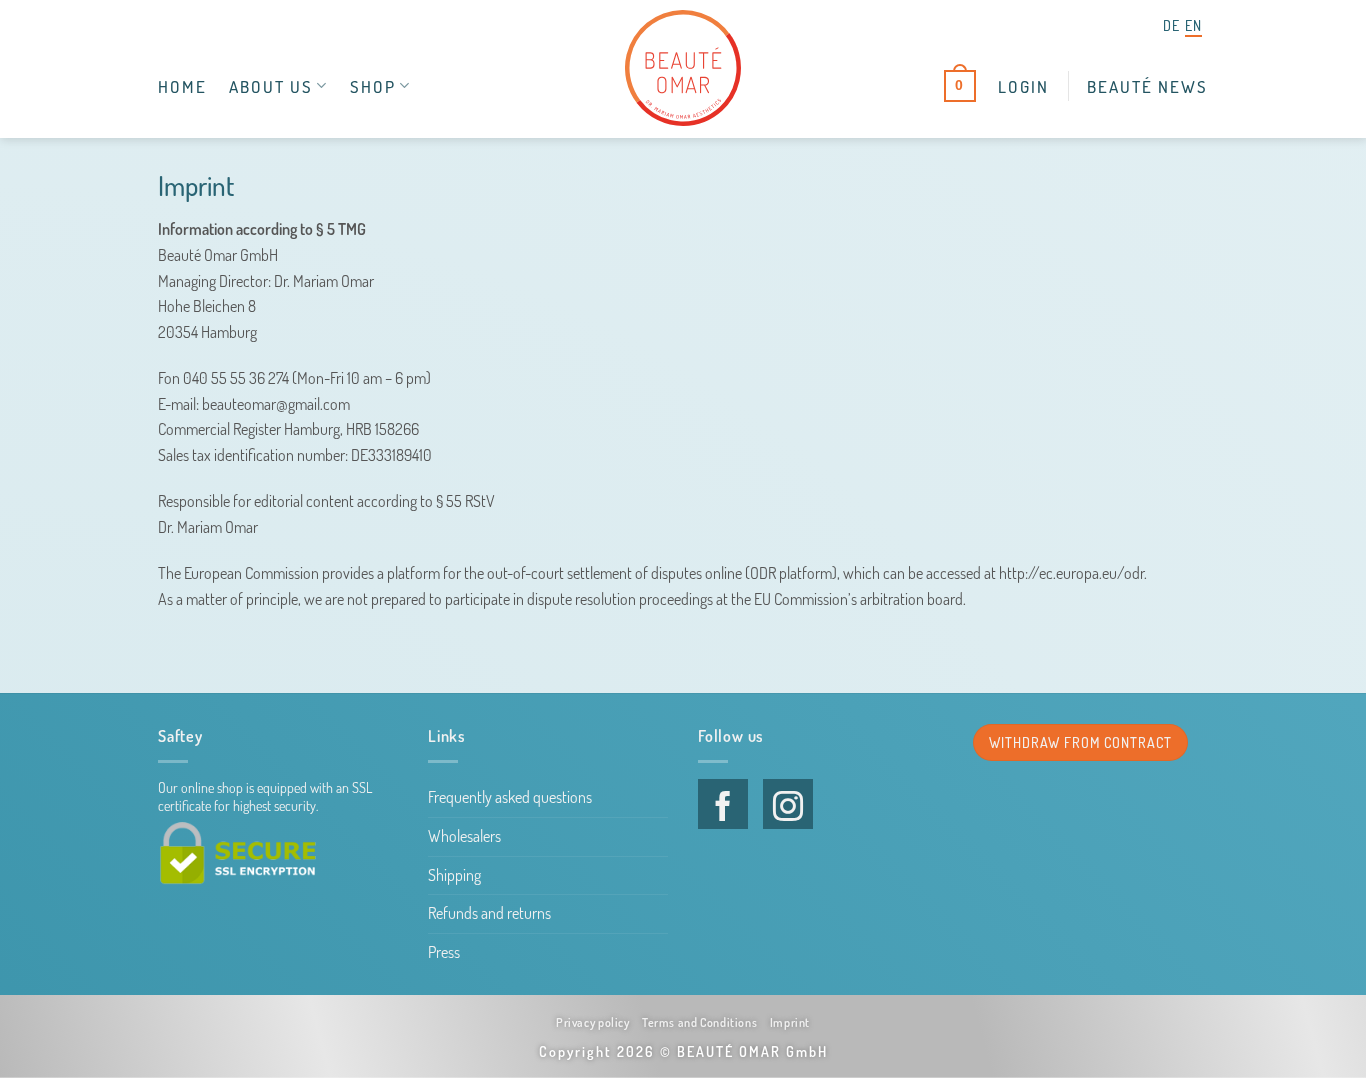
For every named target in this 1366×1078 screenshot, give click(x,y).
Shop (373, 86)
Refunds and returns (489, 913)
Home (182, 86)
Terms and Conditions (699, 1022)
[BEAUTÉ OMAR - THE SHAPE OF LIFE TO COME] (683, 68)
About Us (271, 86)
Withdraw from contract (1080, 742)
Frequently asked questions (510, 797)
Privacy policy (593, 1022)
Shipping (454, 875)
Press (444, 952)
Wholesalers (464, 836)
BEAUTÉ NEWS (1147, 86)
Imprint (790, 1022)
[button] (1023, 86)
